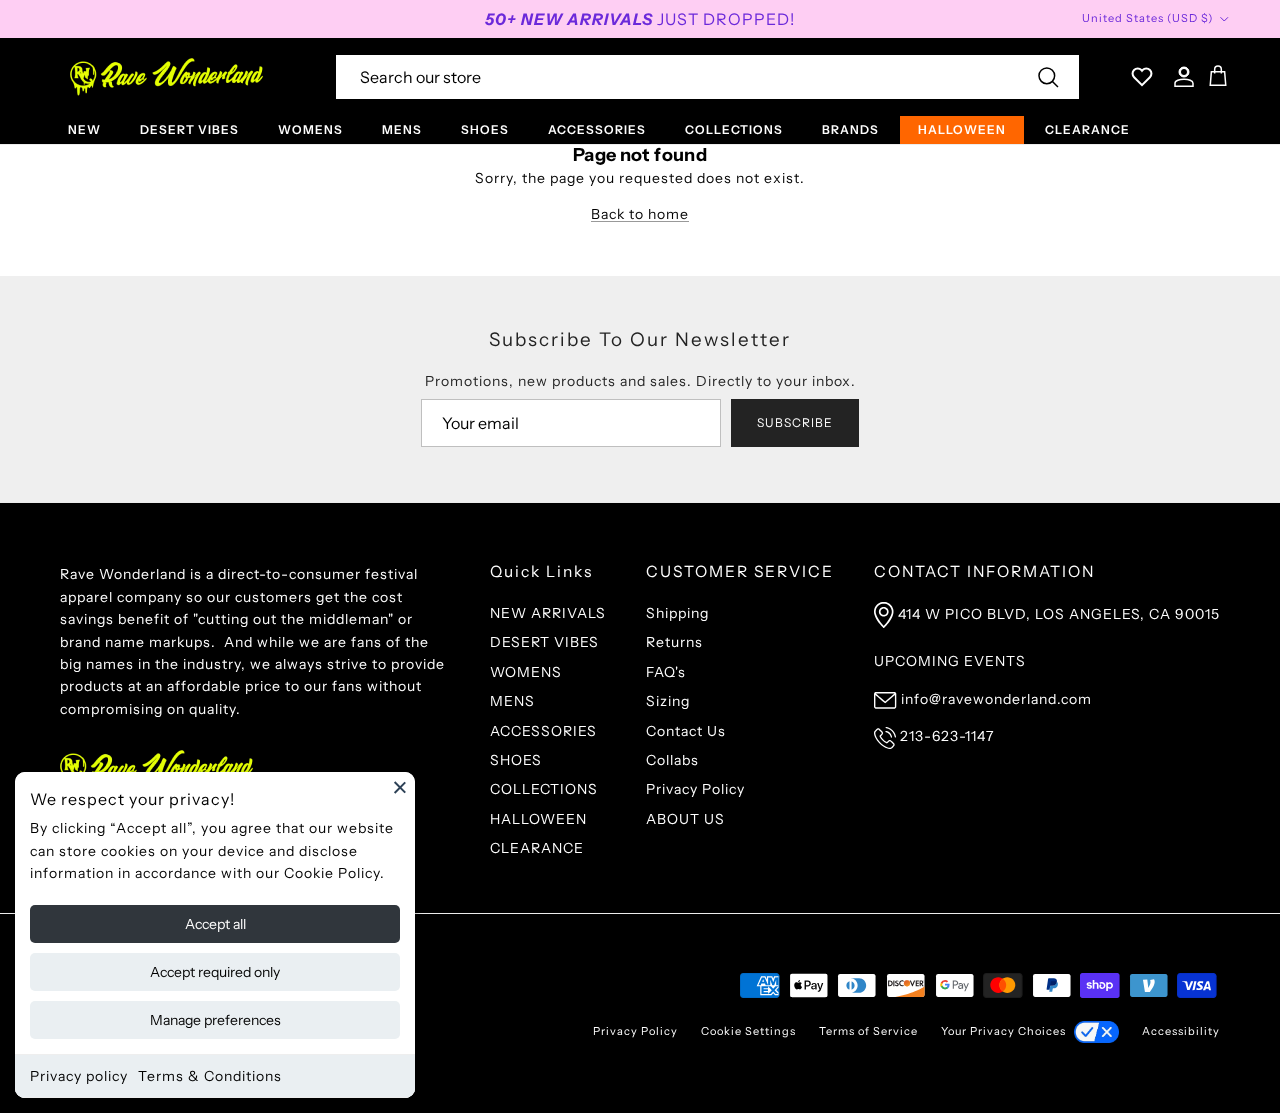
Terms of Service (868, 1031)
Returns (674, 642)
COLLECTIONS (734, 129)
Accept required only (215, 972)
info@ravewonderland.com (996, 699)
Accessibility (1181, 1031)
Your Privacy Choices (1003, 1031)
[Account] (1180, 77)
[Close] (400, 787)
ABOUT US (685, 819)
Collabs (672, 760)
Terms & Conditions (210, 1076)
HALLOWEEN (962, 129)
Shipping (677, 613)
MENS (402, 129)
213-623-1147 (947, 736)
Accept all (215, 924)
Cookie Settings (748, 1031)
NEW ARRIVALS (548, 613)
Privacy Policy (695, 789)
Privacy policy (79, 1076)
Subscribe (795, 422)
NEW (84, 129)
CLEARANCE (1087, 129)
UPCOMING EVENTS (950, 661)
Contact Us (686, 731)
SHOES (485, 129)
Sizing (668, 701)
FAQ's (666, 672)
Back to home (640, 214)
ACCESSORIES (597, 129)
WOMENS (310, 129)
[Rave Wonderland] (167, 77)
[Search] (1048, 77)
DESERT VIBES (189, 129)
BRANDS (850, 129)
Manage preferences (215, 1020)
